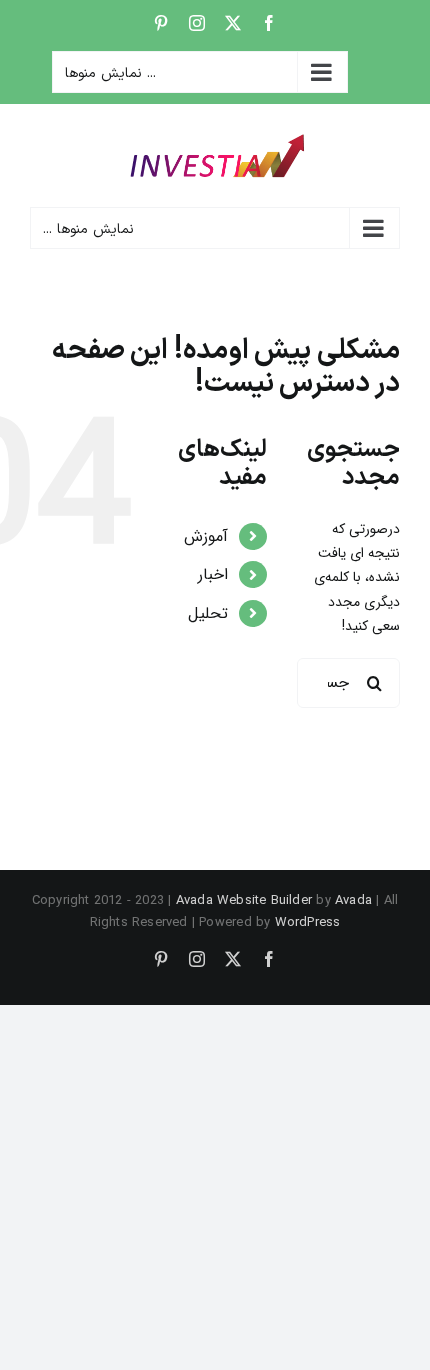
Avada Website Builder (244, 900)
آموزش (206, 536)
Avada (353, 900)
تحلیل (208, 613)
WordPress (308, 922)
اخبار (213, 574)
